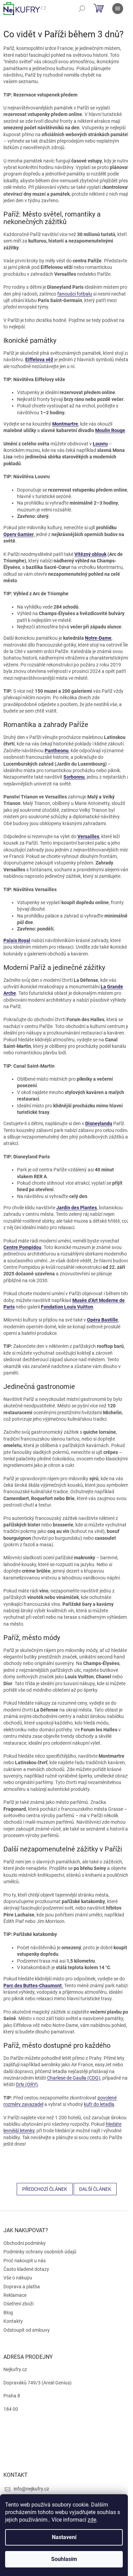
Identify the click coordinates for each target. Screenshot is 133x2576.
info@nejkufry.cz (31, 2489)
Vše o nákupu (18, 2278)
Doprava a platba (22, 2287)
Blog (8, 2313)
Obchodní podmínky (25, 2243)
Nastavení (64, 2537)
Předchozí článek (45, 2189)
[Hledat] (82, 9)
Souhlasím (64, 2559)
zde (92, 2520)
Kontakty (13, 2321)
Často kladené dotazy (26, 2269)
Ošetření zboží (18, 2304)
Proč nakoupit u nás (25, 2261)
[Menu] (118, 9)
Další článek (95, 2189)
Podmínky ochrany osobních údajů (40, 2252)
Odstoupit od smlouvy (27, 2330)
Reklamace (15, 2295)
